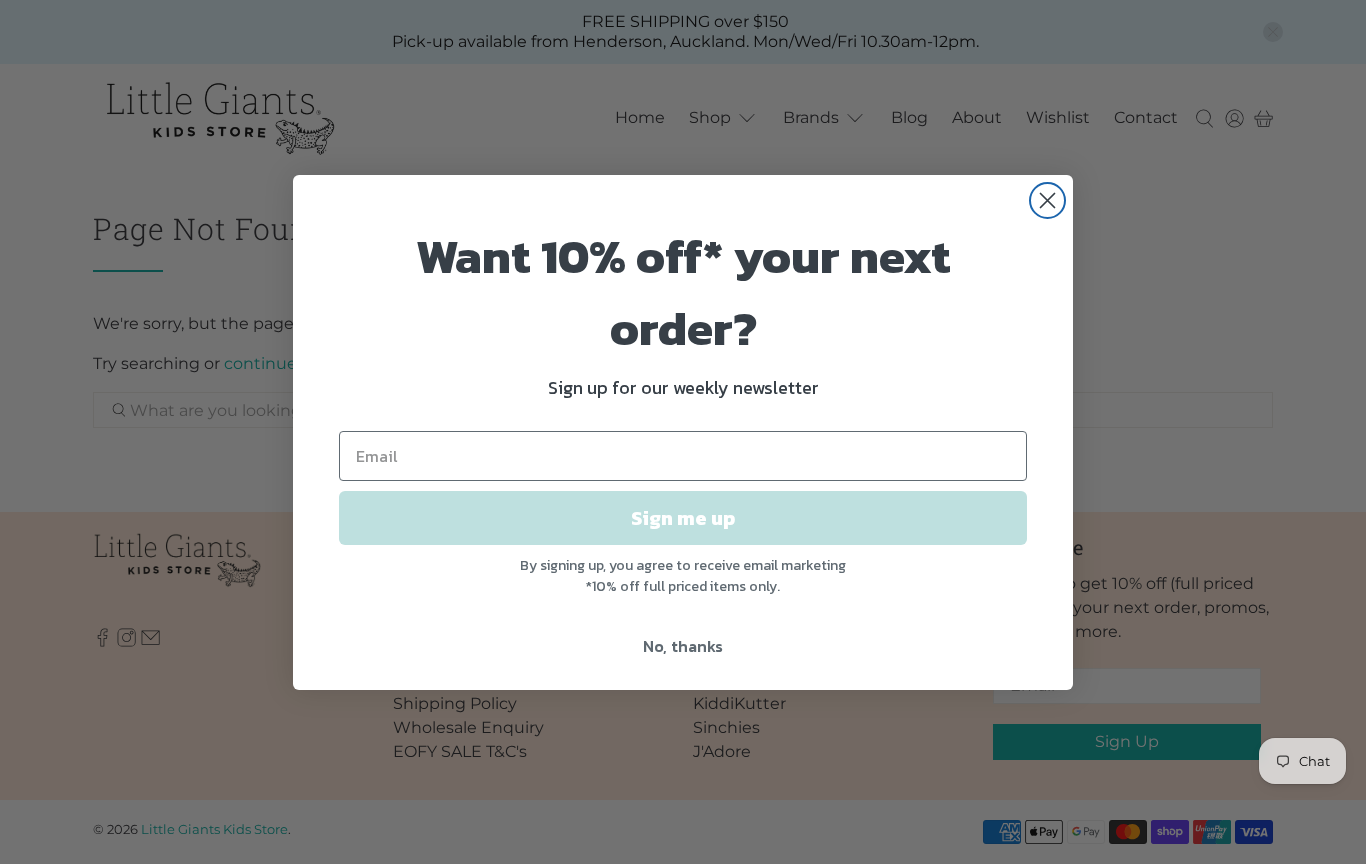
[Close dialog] (1047, 200)
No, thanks (683, 646)
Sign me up (683, 518)
